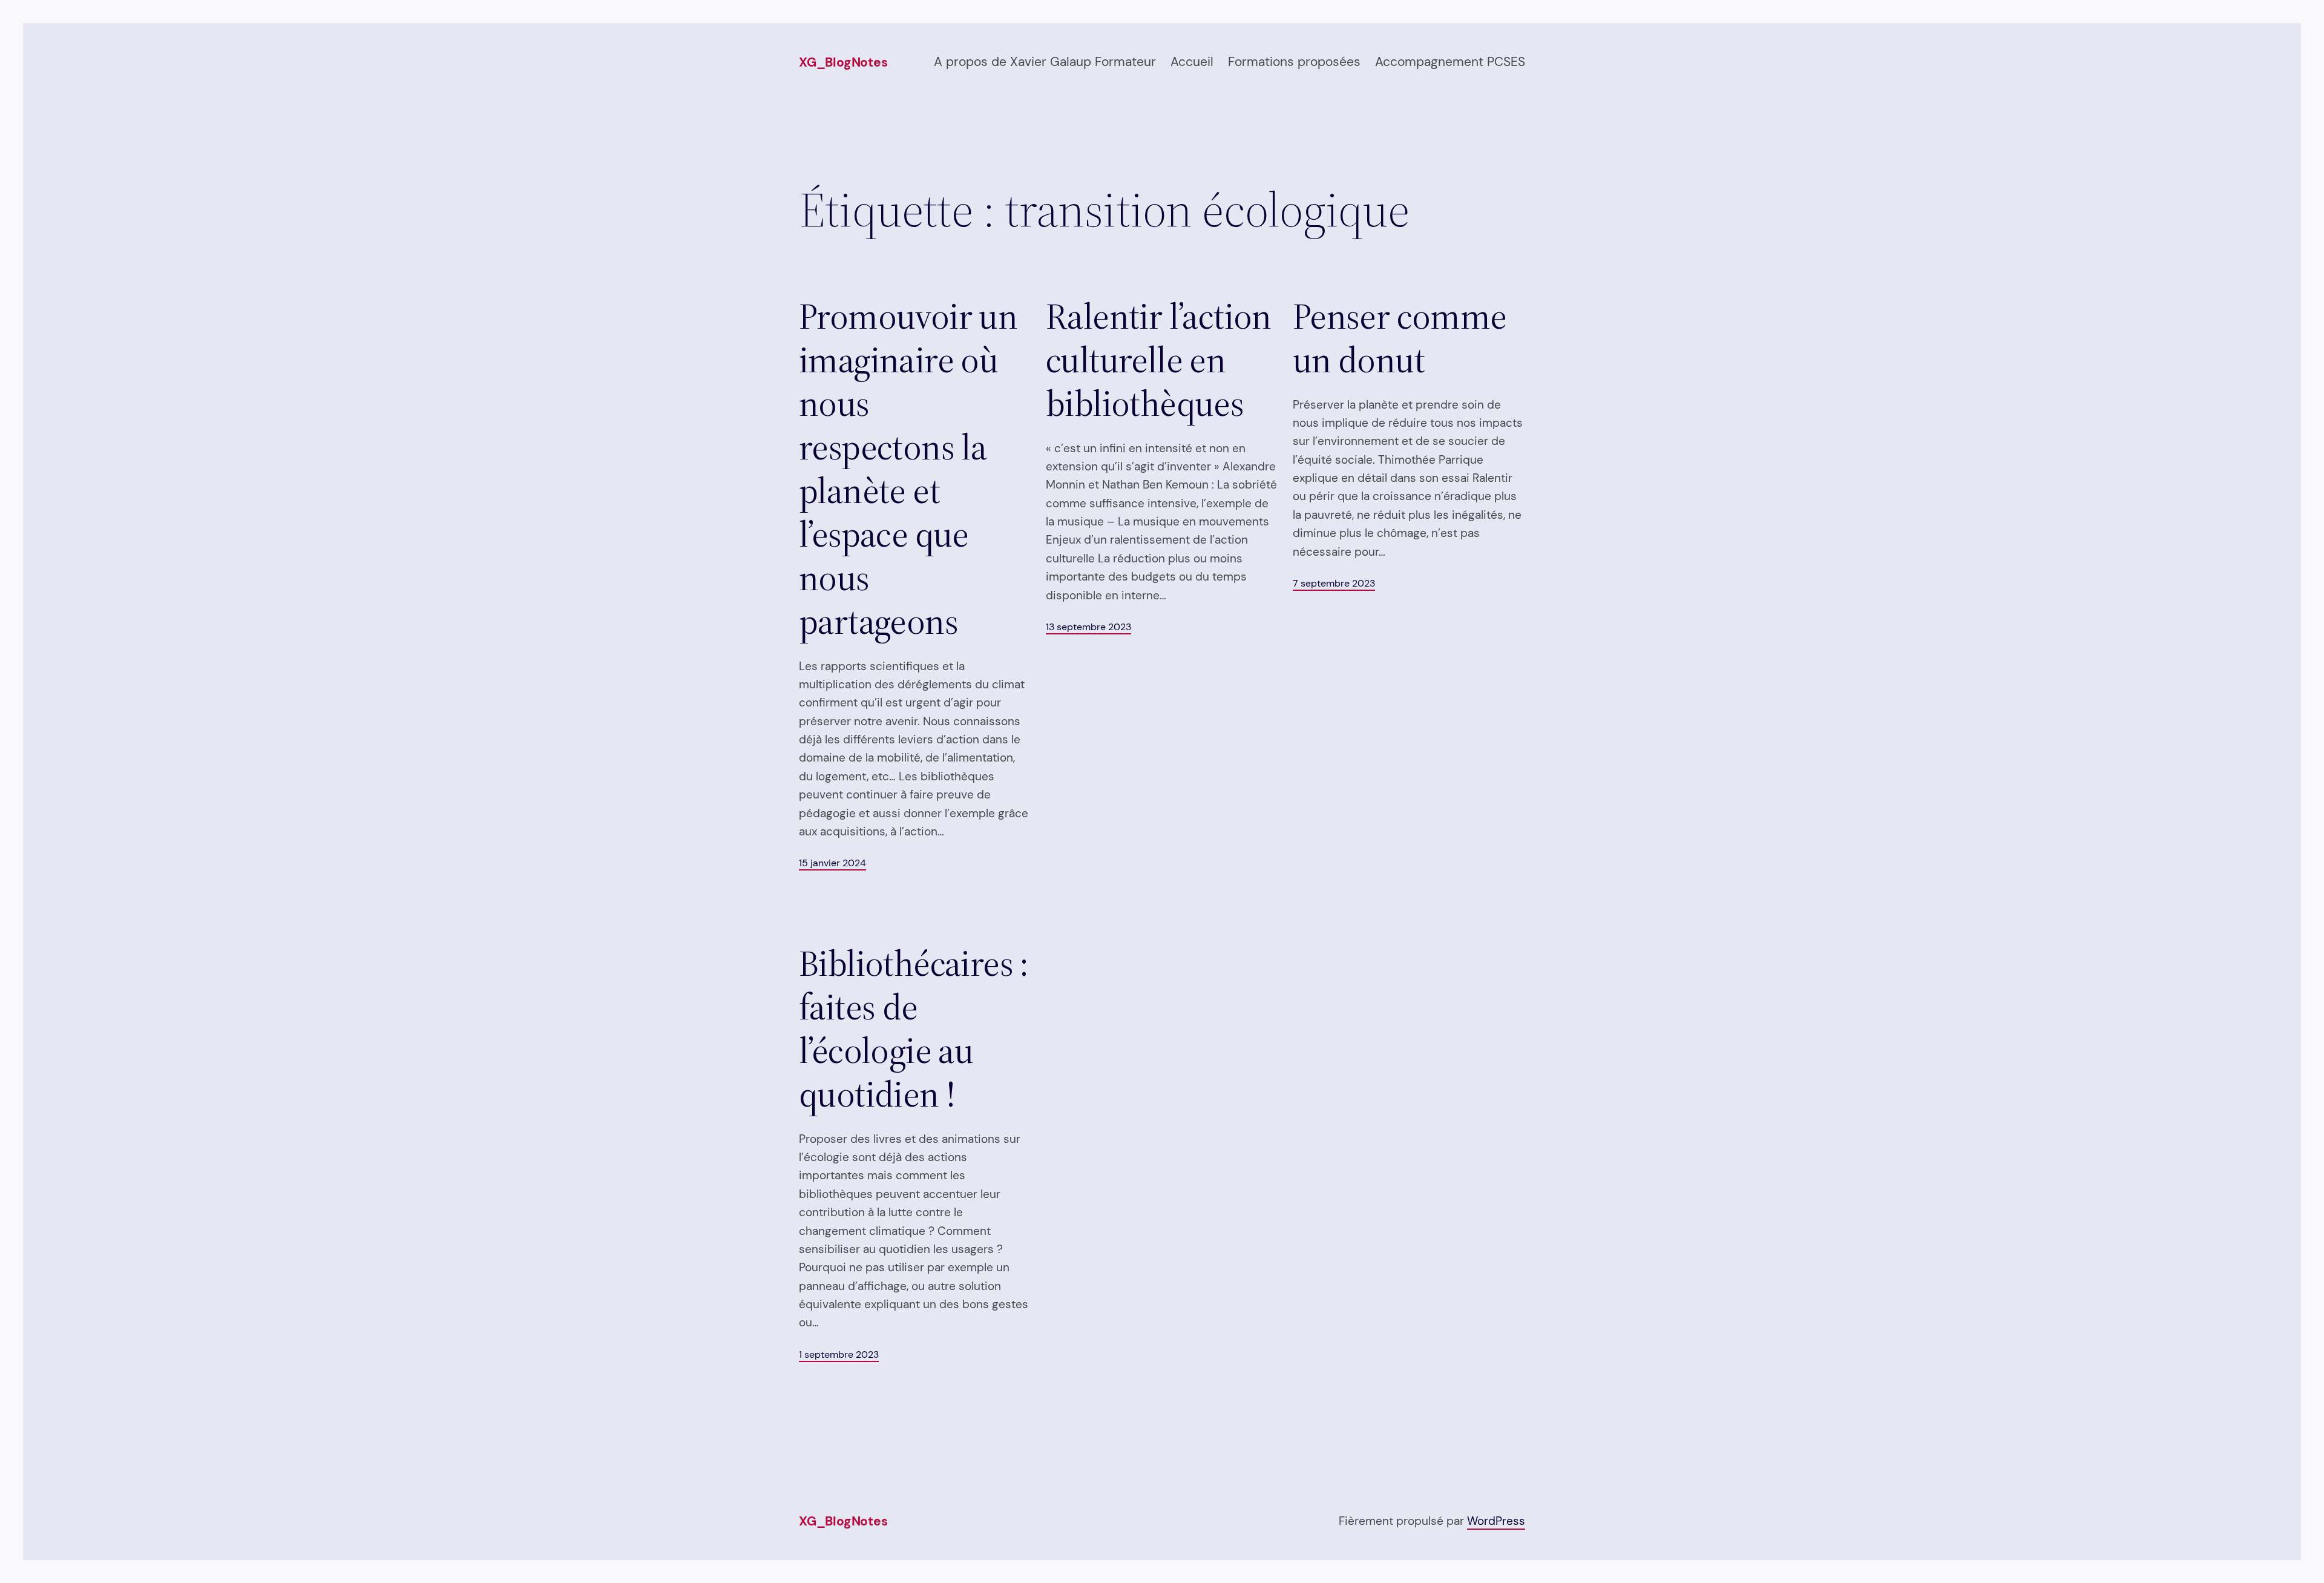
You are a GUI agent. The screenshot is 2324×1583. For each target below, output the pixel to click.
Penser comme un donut (1400, 338)
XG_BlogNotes (843, 62)
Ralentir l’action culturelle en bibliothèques (1159, 360)
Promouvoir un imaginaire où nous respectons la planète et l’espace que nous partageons (908, 469)
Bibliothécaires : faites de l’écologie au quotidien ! (914, 1028)
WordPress (1496, 1521)
